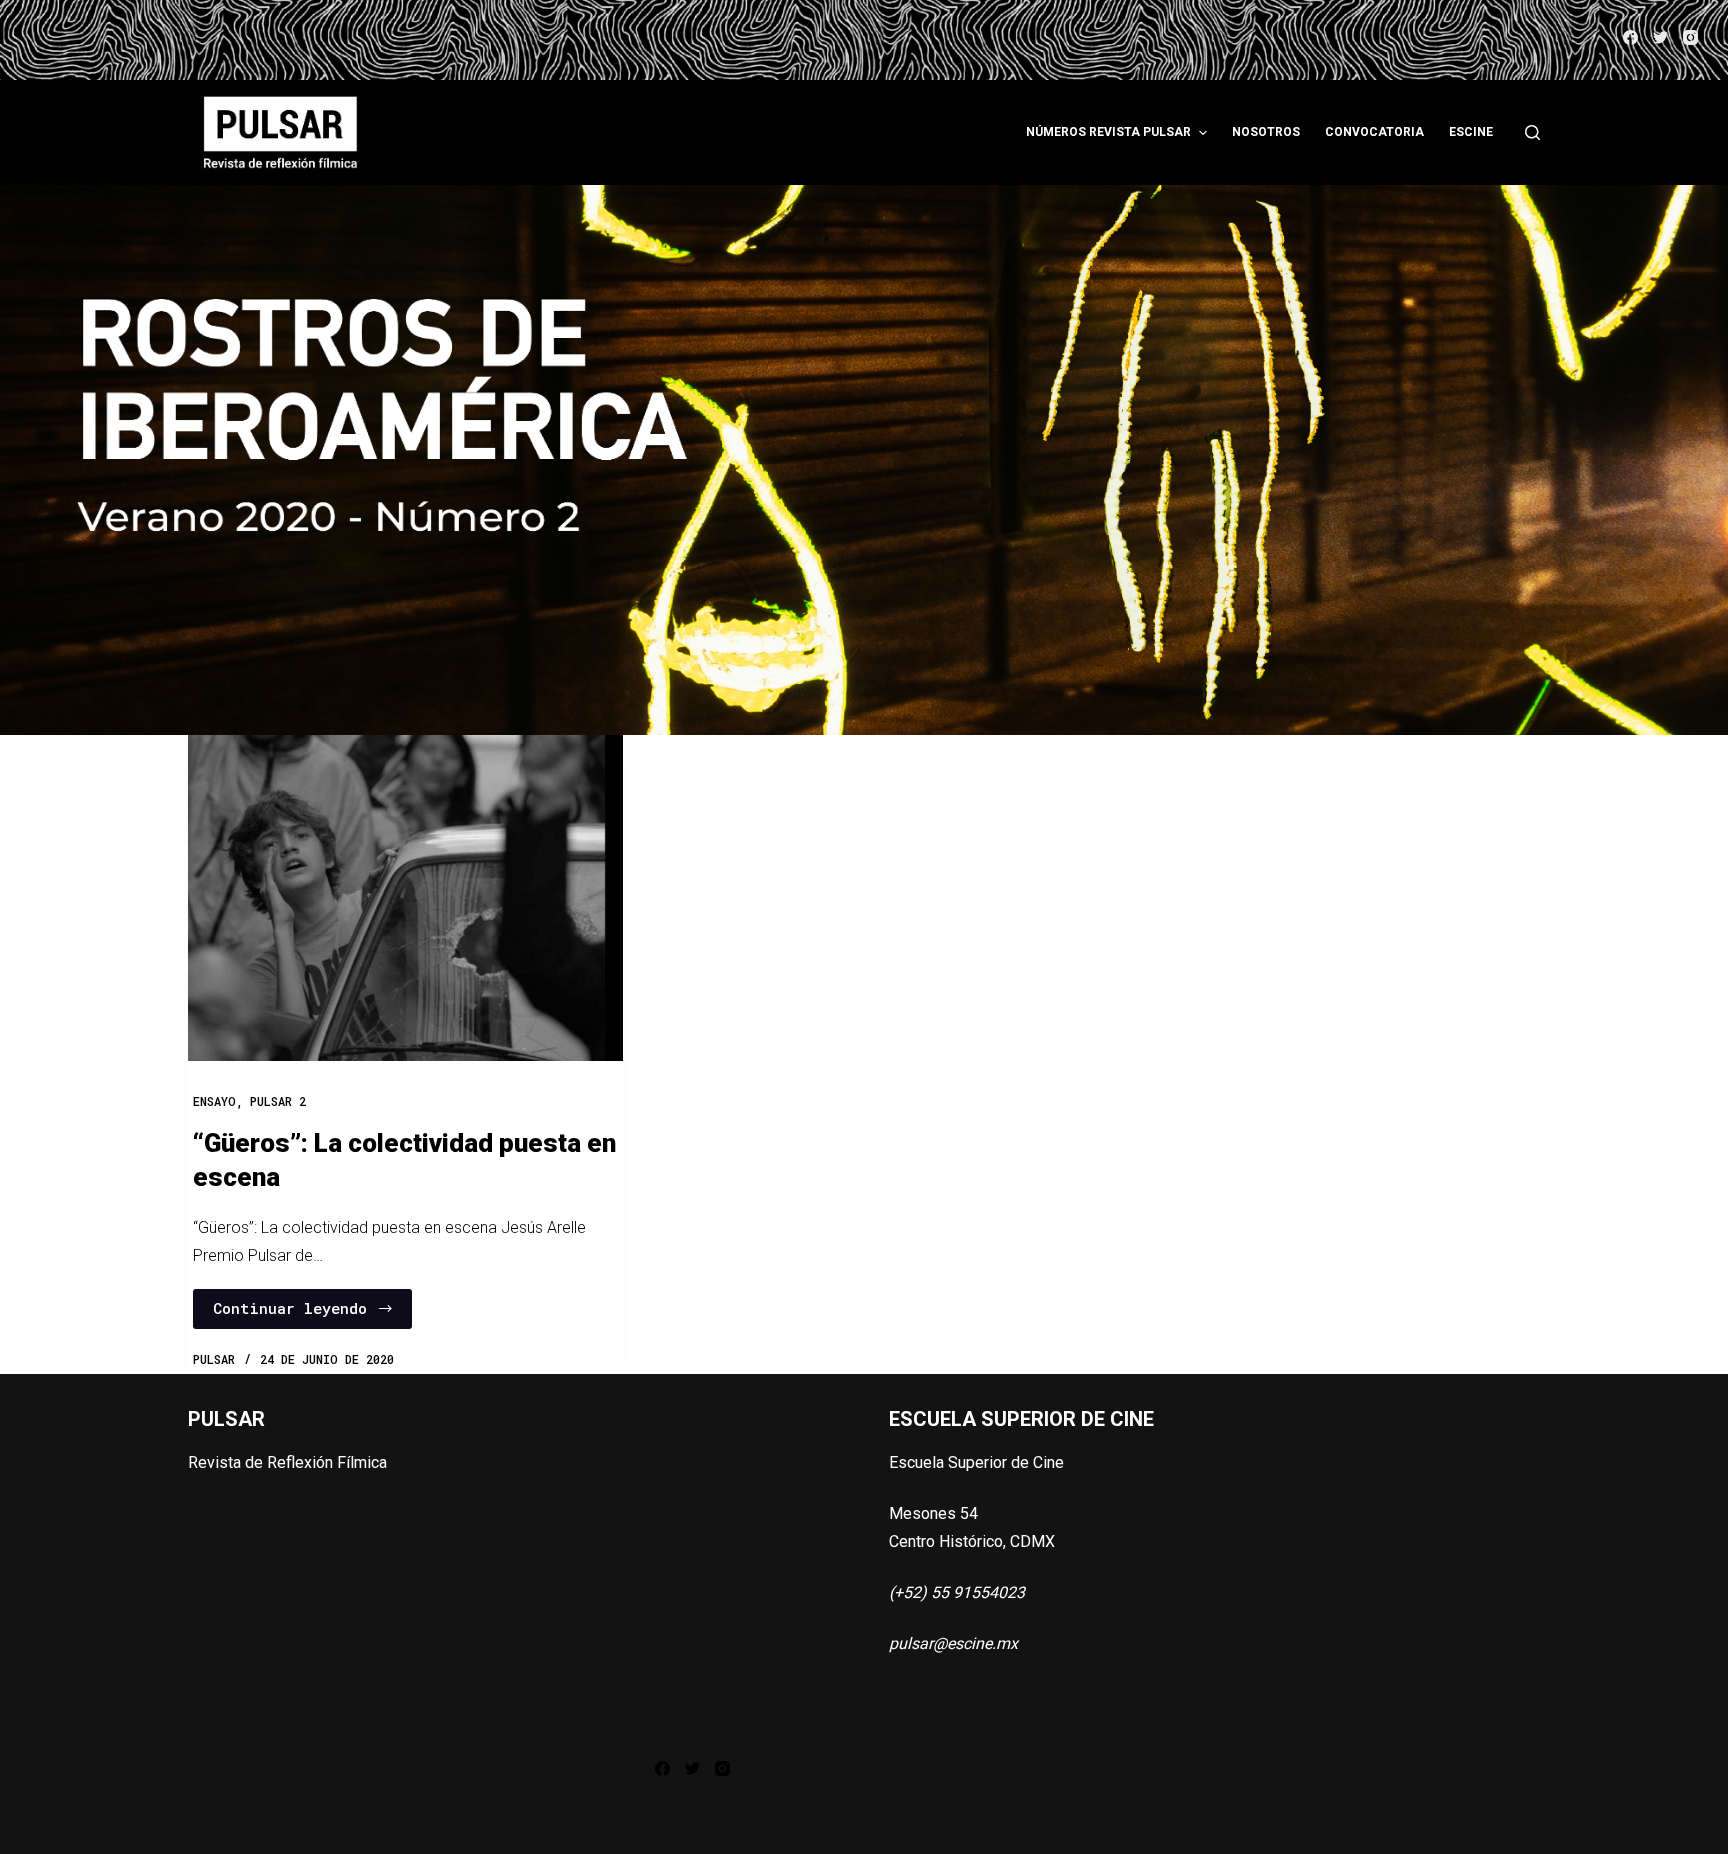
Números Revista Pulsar (1108, 132)
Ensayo (214, 1101)
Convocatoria (1374, 132)
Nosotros (1266, 132)
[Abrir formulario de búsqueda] (1532, 132)
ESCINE (1471, 132)
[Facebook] (1630, 37)
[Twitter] (1660, 37)
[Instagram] (1690, 37)
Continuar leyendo (290, 1308)
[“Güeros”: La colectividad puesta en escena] (405, 898)
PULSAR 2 (278, 1101)
